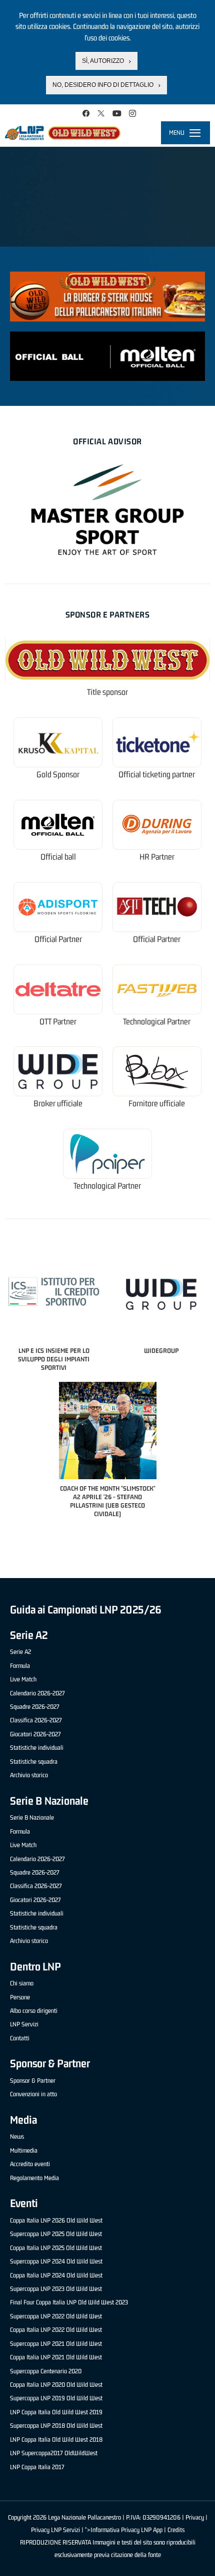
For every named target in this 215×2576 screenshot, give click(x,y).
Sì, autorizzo (103, 61)
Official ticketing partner (157, 775)
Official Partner (58, 939)
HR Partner (157, 857)
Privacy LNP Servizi (55, 2530)
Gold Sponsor (58, 775)
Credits (176, 2530)
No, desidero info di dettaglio (103, 85)
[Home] (63, 133)
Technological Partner (157, 1022)
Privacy (195, 2517)
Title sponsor (107, 692)
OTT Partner (58, 1022)
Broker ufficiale (58, 1104)
